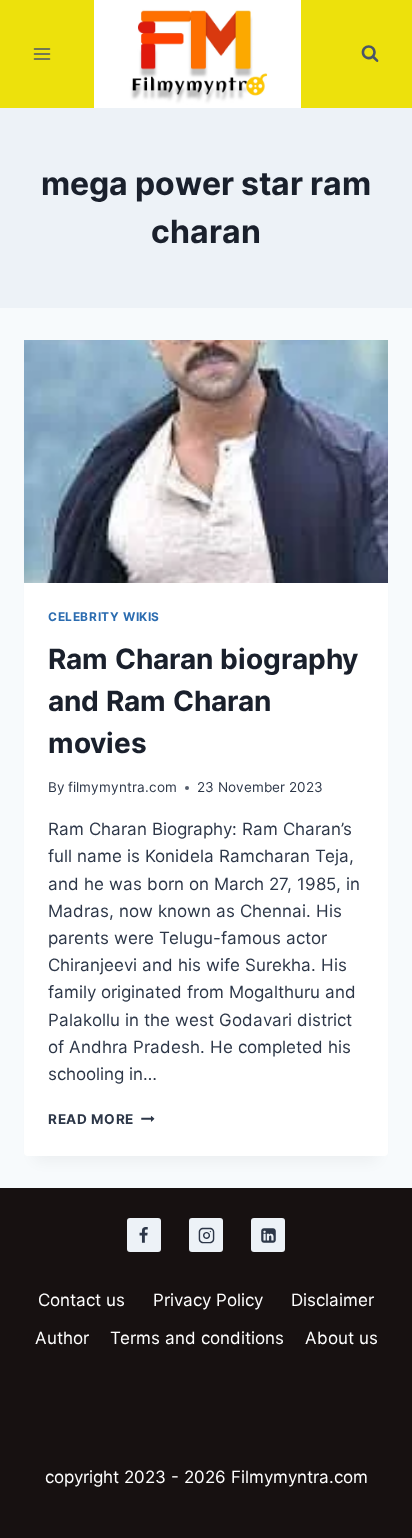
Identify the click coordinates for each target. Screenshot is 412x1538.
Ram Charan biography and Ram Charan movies (203, 701)
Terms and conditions (197, 1338)
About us (341, 1338)
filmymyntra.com (122, 787)
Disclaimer (332, 1300)
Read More (101, 1119)
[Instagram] (206, 1235)
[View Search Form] (370, 54)
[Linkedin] (268, 1235)
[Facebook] (144, 1235)
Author (62, 1338)
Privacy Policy (208, 1300)
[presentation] (206, 461)
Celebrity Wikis (104, 616)
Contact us (81, 1300)
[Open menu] (42, 54)
